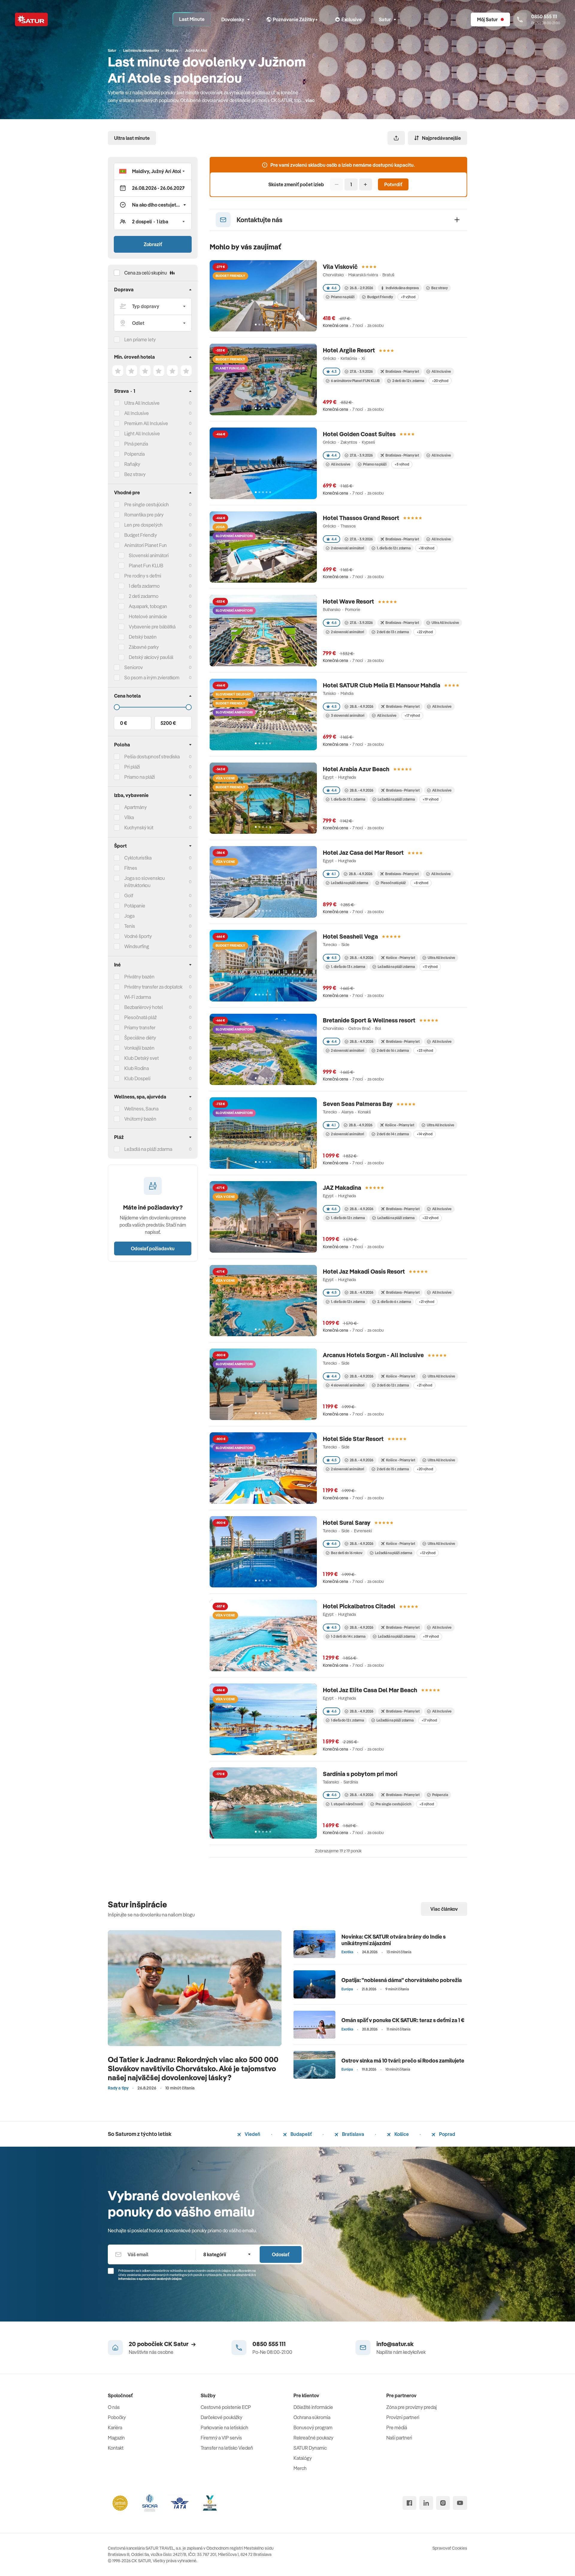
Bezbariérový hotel (144, 1007)
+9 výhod (408, 297)
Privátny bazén (139, 977)
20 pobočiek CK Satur (159, 2344)
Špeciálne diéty (140, 1038)
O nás (114, 2407)
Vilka (129, 817)
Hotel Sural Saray (347, 1523)
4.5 (334, 706)
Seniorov (134, 667)
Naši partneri (399, 2438)
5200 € (168, 723)
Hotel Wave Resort (348, 601)
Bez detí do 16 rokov (347, 1553)
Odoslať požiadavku (153, 1248)
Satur (385, 19)
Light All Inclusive (142, 434)
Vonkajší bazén (139, 1048)
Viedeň (252, 2134)
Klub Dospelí (137, 1078)
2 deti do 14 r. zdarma (393, 1134)
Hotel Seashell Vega (350, 936)
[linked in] (426, 2503)
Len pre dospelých (143, 525)
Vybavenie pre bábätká (152, 627)
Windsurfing (137, 946)
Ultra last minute (132, 138)
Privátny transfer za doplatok (153, 987)
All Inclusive (137, 413)
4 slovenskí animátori (348, 1385)
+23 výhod (425, 1050)
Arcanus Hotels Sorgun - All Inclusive (373, 1355)
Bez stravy (135, 474)
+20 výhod (440, 381)
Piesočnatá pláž (140, 1017)
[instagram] (443, 2503)
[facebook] (409, 2503)
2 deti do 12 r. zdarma (408, 381)
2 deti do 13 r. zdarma (393, 632)
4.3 (334, 371)
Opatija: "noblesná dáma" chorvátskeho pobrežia (402, 1980)
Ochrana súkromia (312, 2417)
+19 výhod (431, 799)
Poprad (447, 2134)
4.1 (334, 874)
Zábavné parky (144, 647)
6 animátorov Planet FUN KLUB (355, 381)
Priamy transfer (140, 1028)
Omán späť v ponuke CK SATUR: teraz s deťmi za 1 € (403, 2020)
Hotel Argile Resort (349, 350)
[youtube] (460, 2503)
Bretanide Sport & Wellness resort (369, 1020)
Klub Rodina (137, 1068)
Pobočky (117, 2417)
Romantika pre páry (144, 515)
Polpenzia (134, 454)
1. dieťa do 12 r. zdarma (394, 548)
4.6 (334, 288)
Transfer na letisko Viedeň (227, 2448)
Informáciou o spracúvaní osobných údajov (150, 2279)
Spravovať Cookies (450, 2548)
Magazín (116, 2438)
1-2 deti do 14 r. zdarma (348, 1636)
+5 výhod (402, 464)
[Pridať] (366, 184)
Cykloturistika (138, 858)
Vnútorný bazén (140, 1119)
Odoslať (281, 2254)
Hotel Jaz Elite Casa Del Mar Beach (370, 1690)
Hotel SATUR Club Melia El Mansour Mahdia (382, 685)
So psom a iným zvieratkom (152, 678)
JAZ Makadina (342, 1188)
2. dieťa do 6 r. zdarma (394, 1302)
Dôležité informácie (313, 2407)
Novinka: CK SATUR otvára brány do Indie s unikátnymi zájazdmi (394, 1940)
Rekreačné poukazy (313, 2438)
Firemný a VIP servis (221, 2438)
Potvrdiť (393, 184)
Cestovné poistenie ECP (226, 2407)
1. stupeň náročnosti (347, 1804)
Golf (129, 895)
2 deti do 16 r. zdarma (393, 1050)
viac (310, 100)
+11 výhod (430, 967)
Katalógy (303, 2458)
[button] (153, 171)
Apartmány (136, 807)
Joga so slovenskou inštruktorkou (144, 882)
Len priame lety (140, 340)
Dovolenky (233, 19)
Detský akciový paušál (151, 657)
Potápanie (135, 906)
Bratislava (353, 2134)
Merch (300, 2468)
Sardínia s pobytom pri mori (360, 1774)
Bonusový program (313, 2427)
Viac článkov (444, 1909)
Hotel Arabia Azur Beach (356, 769)
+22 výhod (425, 632)
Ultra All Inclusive (142, 403)
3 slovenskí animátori (348, 715)
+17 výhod (412, 715)
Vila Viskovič (340, 267)
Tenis (130, 926)
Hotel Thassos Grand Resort (361, 518)
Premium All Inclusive (146, 423)
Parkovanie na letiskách (224, 2427)
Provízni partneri (403, 2417)
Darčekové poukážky (221, 2417)
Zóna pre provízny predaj (411, 2407)
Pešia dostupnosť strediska (152, 757)
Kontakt (116, 2448)
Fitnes (131, 868)
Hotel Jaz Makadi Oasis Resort (364, 1271)
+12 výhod (428, 1553)
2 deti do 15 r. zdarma (393, 1469)
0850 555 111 (269, 2344)
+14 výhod (425, 1134)
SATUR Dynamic (310, 2448)
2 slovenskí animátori (348, 548)
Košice (401, 2134)
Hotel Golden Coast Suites (359, 434)
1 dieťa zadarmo (144, 586)
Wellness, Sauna (141, 1109)
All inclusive (341, 464)
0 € (124, 723)
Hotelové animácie (148, 616)
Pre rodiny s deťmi (143, 576)
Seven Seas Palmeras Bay (358, 1104)
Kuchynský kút (139, 828)
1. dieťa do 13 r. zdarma (348, 799)
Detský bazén (143, 637)
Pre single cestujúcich (147, 504)
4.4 (334, 455)
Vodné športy (138, 936)
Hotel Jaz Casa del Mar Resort (363, 853)
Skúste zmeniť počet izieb (296, 184)
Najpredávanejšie (441, 138)
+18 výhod (426, 548)
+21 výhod (426, 1302)
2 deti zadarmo (144, 596)
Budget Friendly (141, 535)
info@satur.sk (395, 2344)
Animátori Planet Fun (146, 545)
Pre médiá (397, 2427)
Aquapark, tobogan (148, 606)
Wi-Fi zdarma (138, 997)
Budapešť (301, 2134)
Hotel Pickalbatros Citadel (359, 1606)
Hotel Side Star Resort (353, 1439)
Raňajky (132, 464)
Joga (129, 916)
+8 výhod (421, 883)
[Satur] (31, 19)
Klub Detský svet (142, 1058)
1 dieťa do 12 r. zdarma (347, 1720)
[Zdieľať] (396, 138)
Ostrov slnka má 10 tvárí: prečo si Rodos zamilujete (403, 2061)
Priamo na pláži (343, 297)
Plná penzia (136, 444)
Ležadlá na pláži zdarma (396, 799)
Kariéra (115, 2427)
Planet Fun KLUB (146, 566)
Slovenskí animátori (149, 555)
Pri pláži (132, 767)
